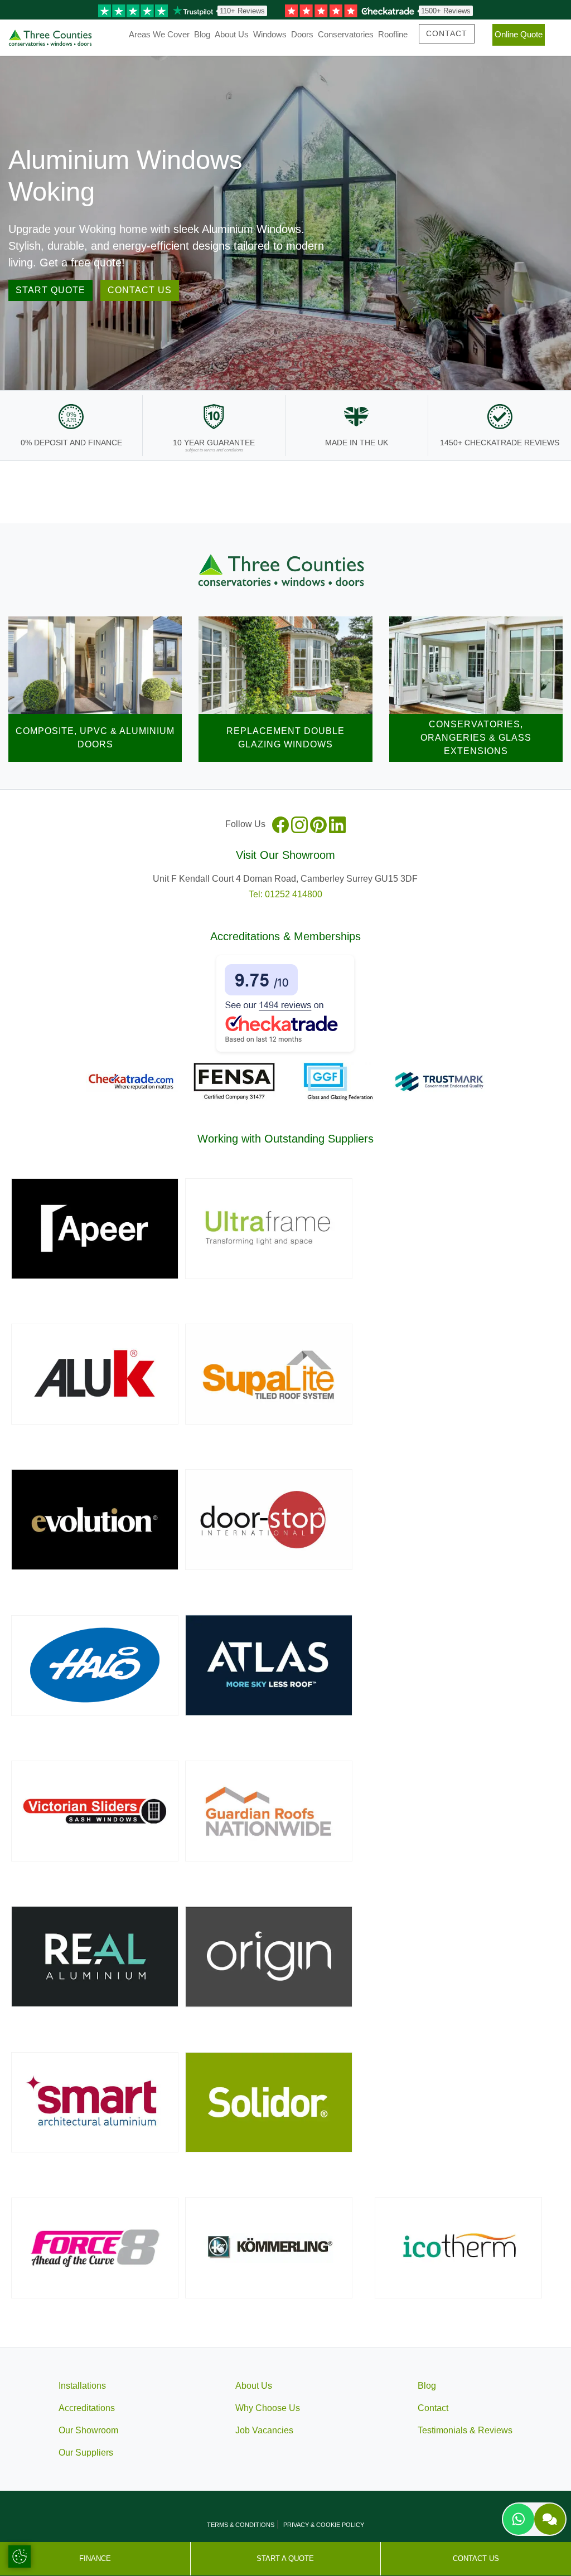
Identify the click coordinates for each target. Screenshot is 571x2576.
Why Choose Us (268, 2408)
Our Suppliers (86, 2453)
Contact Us (140, 290)
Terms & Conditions (241, 2525)
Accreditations (87, 2408)
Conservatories (346, 34)
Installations (82, 2386)
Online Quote (519, 34)
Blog (202, 34)
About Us (232, 34)
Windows (270, 34)
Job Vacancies (264, 2430)
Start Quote (50, 290)
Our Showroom (88, 2430)
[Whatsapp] (519, 2519)
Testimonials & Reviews (465, 2430)
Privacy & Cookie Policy (324, 2525)
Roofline (393, 34)
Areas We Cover (159, 34)
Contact (447, 33)
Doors (302, 34)
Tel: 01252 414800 (285, 894)
